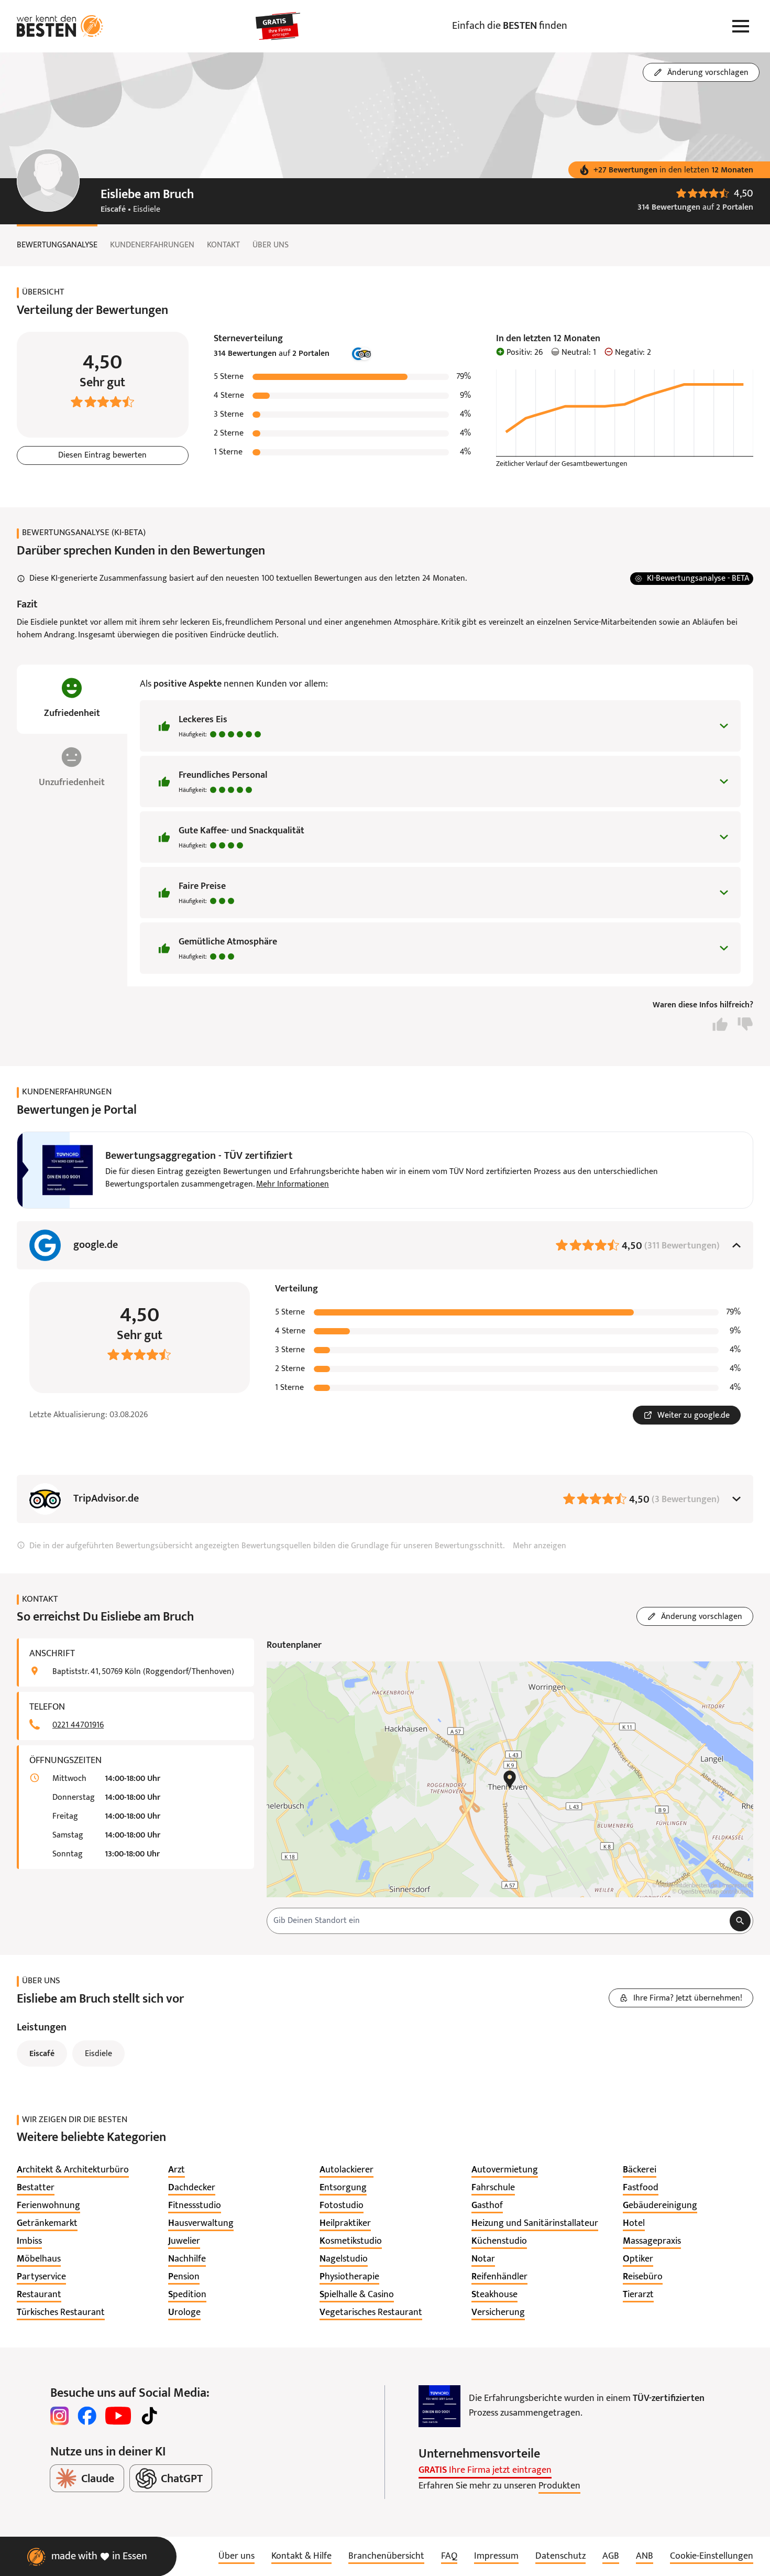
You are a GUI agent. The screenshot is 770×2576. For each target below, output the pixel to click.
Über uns (271, 245)
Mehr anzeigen (540, 1546)
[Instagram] (60, 2416)
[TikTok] (149, 2416)
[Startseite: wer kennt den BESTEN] (60, 26)
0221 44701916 (78, 1725)
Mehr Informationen (293, 1184)
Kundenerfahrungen (152, 245)
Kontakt (223, 245)
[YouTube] (118, 2416)
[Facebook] (87, 2416)
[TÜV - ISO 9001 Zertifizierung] (439, 2406)
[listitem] (73, 2170)
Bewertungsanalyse (57, 245)
